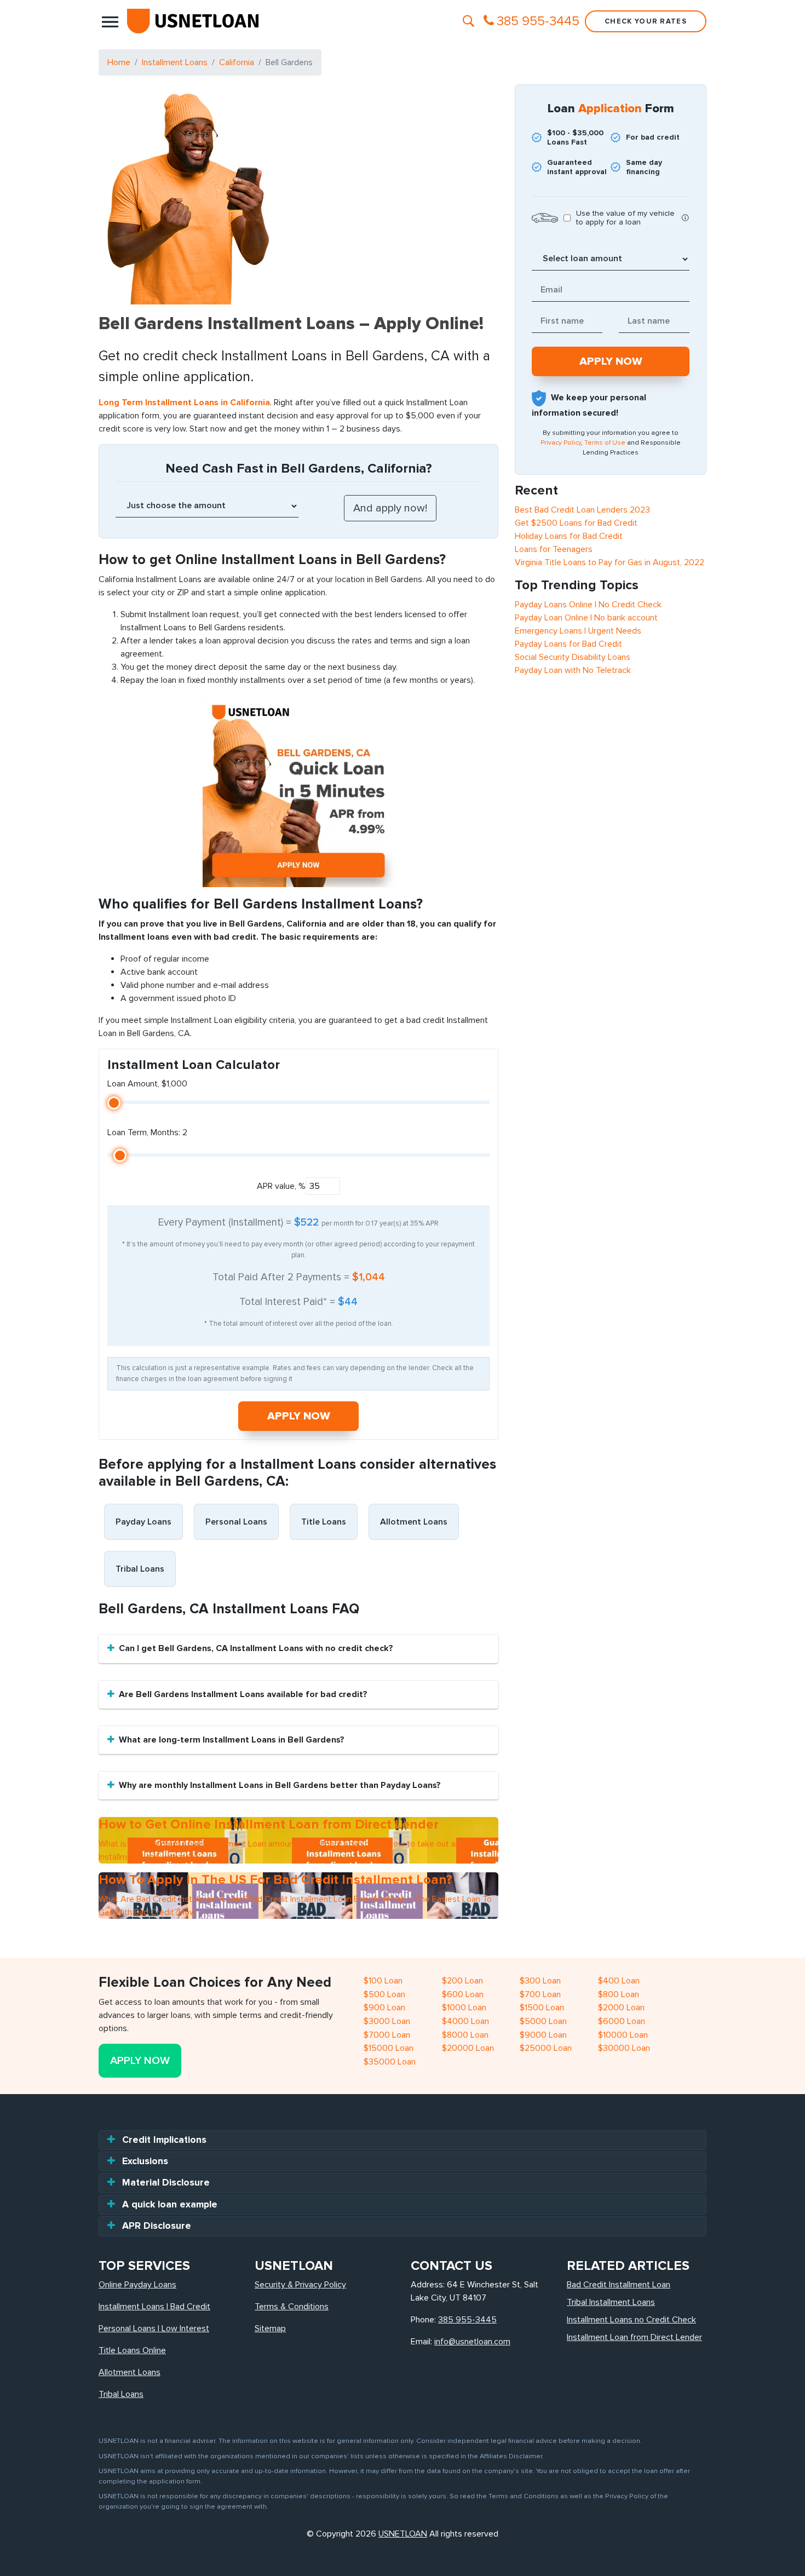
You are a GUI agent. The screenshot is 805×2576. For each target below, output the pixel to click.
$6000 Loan (622, 2021)
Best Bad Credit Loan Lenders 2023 (582, 510)
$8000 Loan (465, 2035)
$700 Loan (540, 1994)
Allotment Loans (414, 1522)
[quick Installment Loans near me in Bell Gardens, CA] (298, 791)
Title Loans (324, 1522)
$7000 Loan (387, 2035)
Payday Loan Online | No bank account (586, 618)
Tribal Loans (140, 1569)
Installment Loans (175, 62)
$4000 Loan (465, 2021)
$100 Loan (383, 1981)
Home (119, 62)
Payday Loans (143, 1522)
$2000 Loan (621, 2008)
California (237, 62)
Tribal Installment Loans (611, 2302)
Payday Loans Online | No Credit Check (588, 605)
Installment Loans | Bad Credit (154, 2307)
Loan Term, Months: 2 (147, 1132)
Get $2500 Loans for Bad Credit (576, 523)
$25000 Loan (546, 2048)
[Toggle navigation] (110, 21)
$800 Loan (619, 1994)
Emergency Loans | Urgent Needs (578, 631)
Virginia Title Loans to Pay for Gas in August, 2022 (610, 562)
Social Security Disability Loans (573, 657)
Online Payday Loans (137, 2285)
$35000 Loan (390, 2062)
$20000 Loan (468, 2048)
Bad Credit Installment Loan (619, 2285)
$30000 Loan (624, 2048)
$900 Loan (384, 2008)
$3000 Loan (387, 2021)
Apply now (299, 1416)
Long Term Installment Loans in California (184, 403)
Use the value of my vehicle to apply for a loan (625, 218)
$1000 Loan (464, 2008)
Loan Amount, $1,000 (147, 1084)
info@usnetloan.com (472, 2342)
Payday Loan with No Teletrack (573, 670)
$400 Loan (619, 1981)
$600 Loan (463, 1994)
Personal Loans (236, 1522)
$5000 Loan (543, 2021)
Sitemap (270, 2328)
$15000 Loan (389, 2048)
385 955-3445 (467, 2320)
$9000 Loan (543, 2035)
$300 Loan (540, 1981)
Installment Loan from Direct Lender (634, 2337)
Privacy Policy (561, 443)
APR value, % (281, 1186)
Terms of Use (605, 443)
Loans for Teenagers (554, 549)
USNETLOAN (403, 2534)
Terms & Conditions (292, 2307)
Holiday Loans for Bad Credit (569, 536)
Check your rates (646, 21)
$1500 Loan (542, 2008)
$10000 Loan (623, 2035)
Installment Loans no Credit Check (631, 2320)
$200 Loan (462, 1981)
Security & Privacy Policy (300, 2285)
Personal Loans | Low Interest (154, 2328)
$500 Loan (384, 1994)
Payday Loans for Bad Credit (568, 644)
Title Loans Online (132, 2350)
